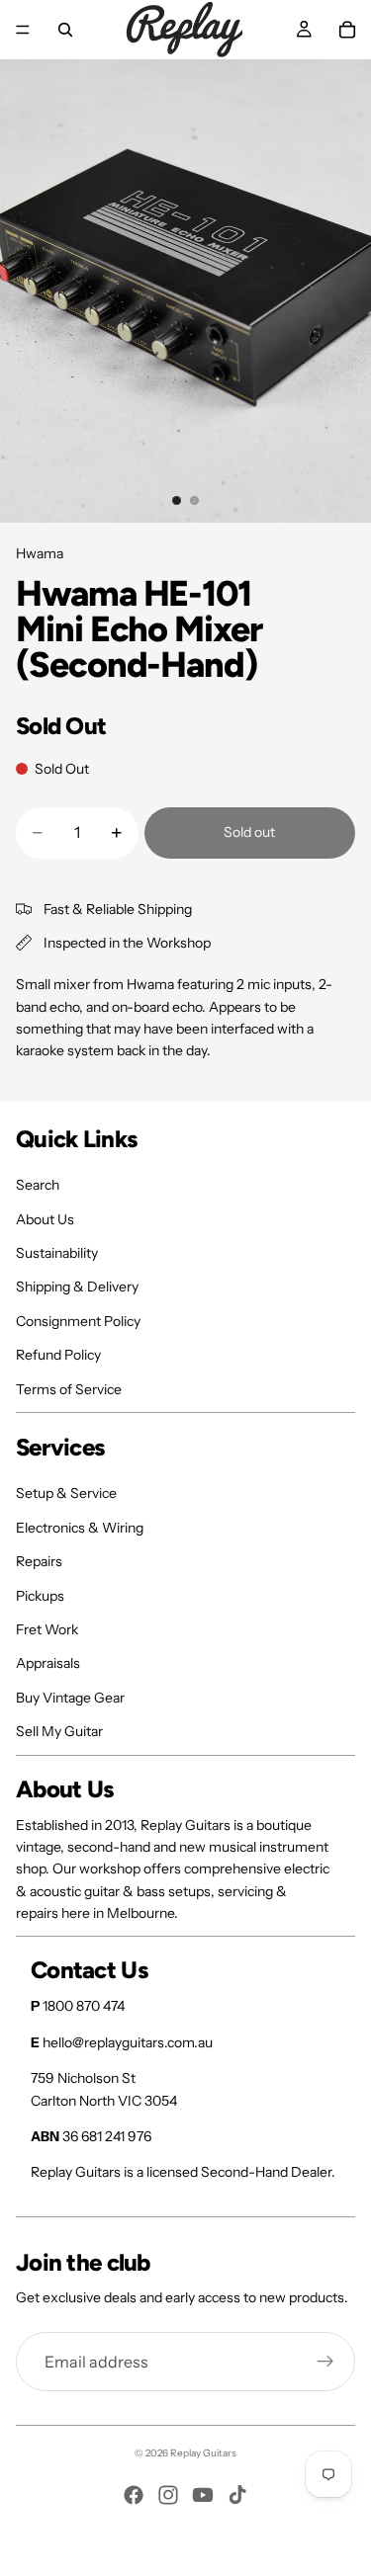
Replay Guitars (203, 2453)
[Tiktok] (237, 2495)
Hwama (40, 553)
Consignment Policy (78, 1321)
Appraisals (48, 1663)
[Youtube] (203, 2495)
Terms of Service (69, 1389)
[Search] (65, 30)
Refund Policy (58, 1355)
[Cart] (347, 30)
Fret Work (47, 1629)
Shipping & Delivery (77, 1287)
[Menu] (23, 30)
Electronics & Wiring (80, 1528)
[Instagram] (168, 2495)
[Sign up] (325, 2362)
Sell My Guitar (59, 1731)
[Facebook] (134, 2495)
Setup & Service (66, 1493)
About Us (45, 1219)
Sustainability (57, 1253)
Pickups (40, 1596)
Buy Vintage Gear (70, 1698)
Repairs (39, 1561)
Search (38, 1185)
